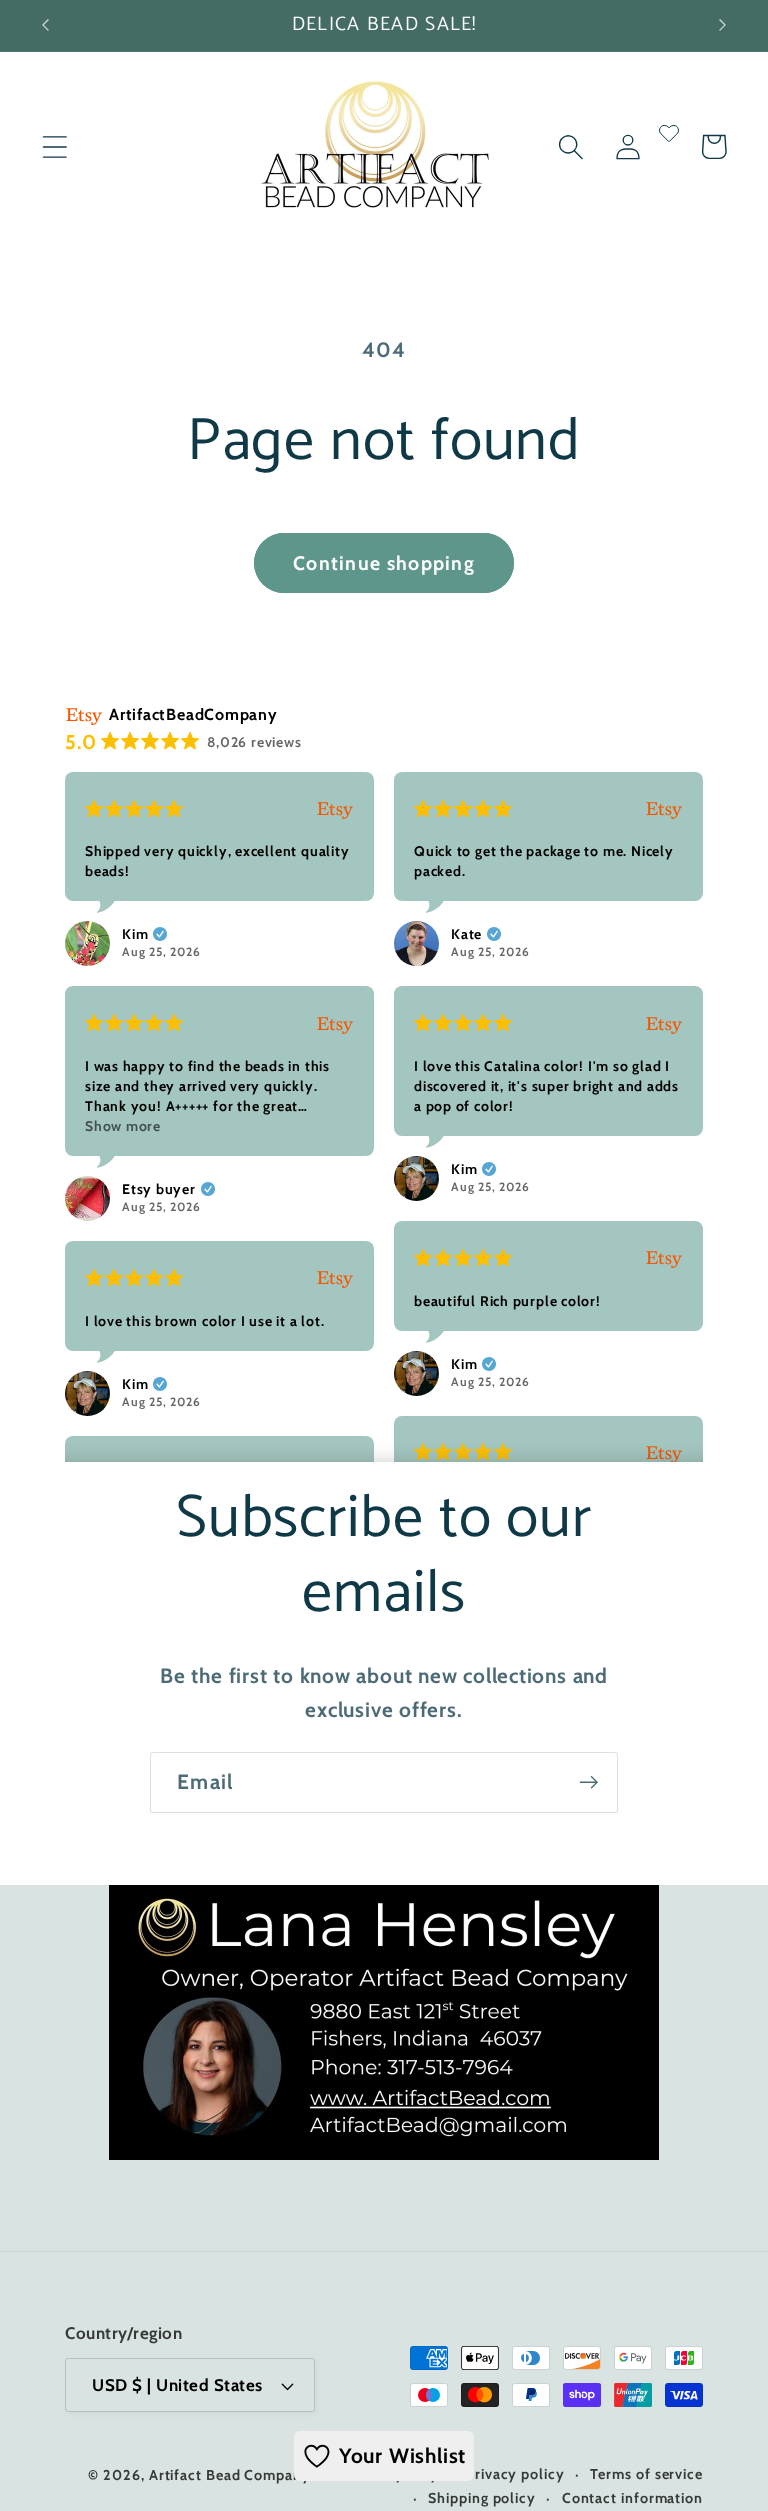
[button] (54, 146)
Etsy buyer (159, 1189)
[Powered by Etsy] (335, 809)
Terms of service (646, 2474)
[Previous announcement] (45, 25)
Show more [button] (123, 1126)
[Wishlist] (669, 146)
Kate (466, 934)
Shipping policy (482, 2498)
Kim (135, 934)
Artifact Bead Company (230, 2475)
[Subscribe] (588, 1782)
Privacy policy (515, 2474)
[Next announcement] (723, 25)
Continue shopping (384, 563)
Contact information (632, 2498)
